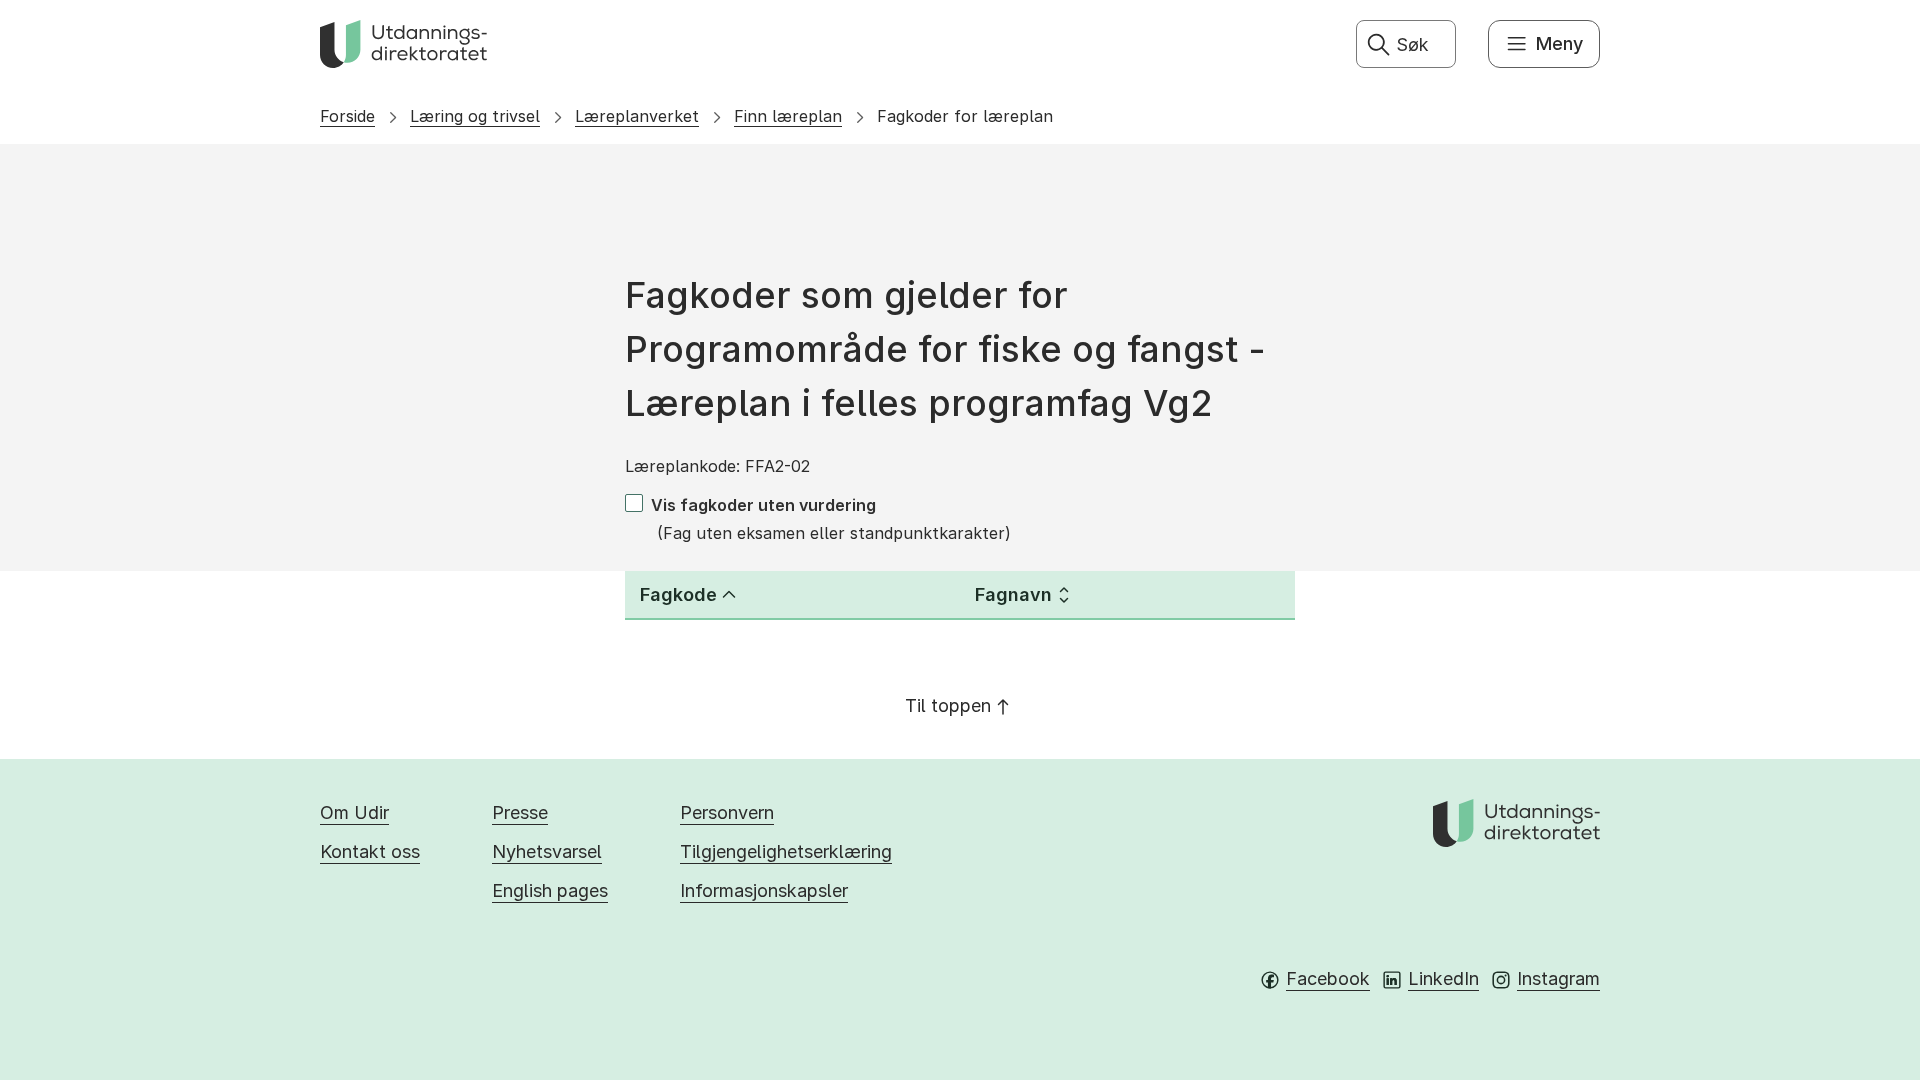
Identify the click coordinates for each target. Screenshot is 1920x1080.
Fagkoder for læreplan (965, 116)
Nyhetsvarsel (547, 851)
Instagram (1558, 978)
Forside (347, 116)
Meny (1559, 43)
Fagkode (678, 594)
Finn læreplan (788, 116)
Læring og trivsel (475, 116)
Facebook (1328, 978)
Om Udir (354, 812)
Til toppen (948, 705)
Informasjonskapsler (764, 890)
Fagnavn (1013, 594)
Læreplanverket (637, 116)
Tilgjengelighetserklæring (786, 851)
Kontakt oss (370, 851)
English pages (550, 890)
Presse (520, 812)
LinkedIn (1443, 978)
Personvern (727, 812)
